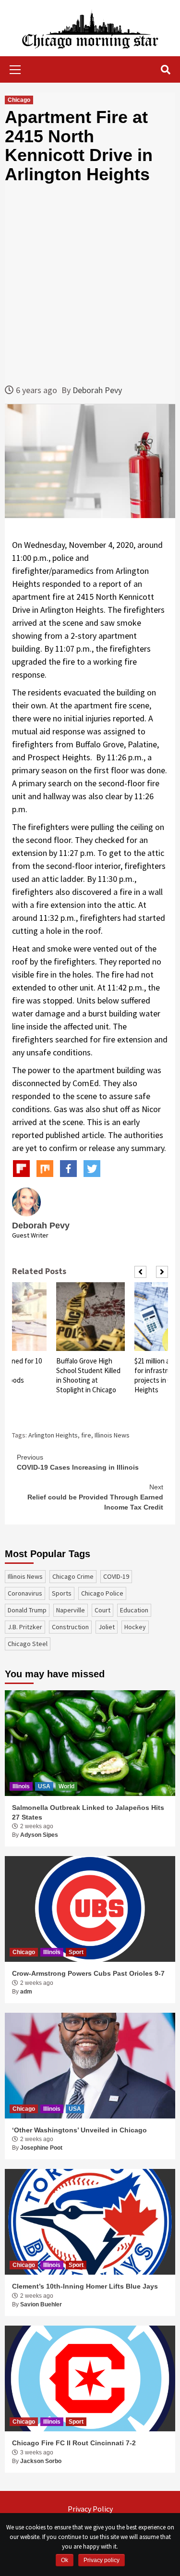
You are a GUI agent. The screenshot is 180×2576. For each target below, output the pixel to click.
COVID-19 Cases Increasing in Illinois (78, 1462)
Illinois (21, 1786)
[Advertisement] (90, 284)
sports (62, 1593)
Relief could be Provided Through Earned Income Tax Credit (95, 1497)
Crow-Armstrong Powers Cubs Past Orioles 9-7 (88, 1973)
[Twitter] (92, 1169)
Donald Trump (27, 1610)
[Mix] (45, 1169)
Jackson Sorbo (41, 2461)
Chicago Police (102, 1593)
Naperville (71, 1610)
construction (70, 1627)
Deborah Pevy (97, 390)
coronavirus (25, 1593)
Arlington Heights (53, 1435)
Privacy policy (102, 2560)
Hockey (135, 1627)
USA (44, 1786)
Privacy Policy (90, 2509)
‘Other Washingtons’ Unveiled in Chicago (79, 2130)
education (134, 1610)
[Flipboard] (21, 1169)
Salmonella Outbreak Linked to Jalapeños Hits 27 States (88, 1812)
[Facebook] (68, 1169)
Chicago (19, 100)
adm (26, 1992)
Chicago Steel (28, 1644)
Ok (65, 2560)
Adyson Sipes (39, 1835)
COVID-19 (116, 1576)
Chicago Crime (73, 1576)
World (66, 1786)
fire (86, 1435)
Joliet (107, 1627)
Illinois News (112, 1435)
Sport (76, 1952)
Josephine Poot (41, 2148)
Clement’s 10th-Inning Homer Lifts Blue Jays (85, 2286)
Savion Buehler (41, 2304)
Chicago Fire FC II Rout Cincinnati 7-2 (74, 2443)
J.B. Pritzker (25, 1627)
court (102, 1610)
